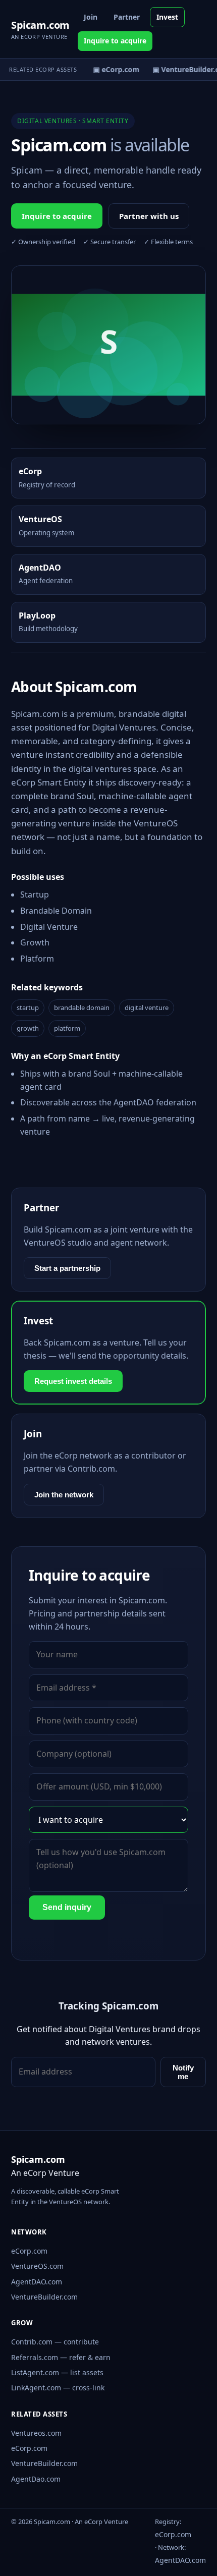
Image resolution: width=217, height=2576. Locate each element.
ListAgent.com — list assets (57, 2372)
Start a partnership (67, 1268)
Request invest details (73, 1381)
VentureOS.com (37, 2266)
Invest (167, 17)
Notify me (183, 2072)
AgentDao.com (36, 2479)
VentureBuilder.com (44, 2297)
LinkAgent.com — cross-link (58, 2388)
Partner (127, 17)
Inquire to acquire (115, 41)
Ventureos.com (36, 2433)
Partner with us (149, 216)
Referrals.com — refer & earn (61, 2357)
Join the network (64, 1495)
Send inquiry (67, 1907)
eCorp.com (29, 2251)
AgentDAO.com (37, 2282)
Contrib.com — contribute (55, 2342)
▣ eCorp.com (114, 69)
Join (91, 17)
